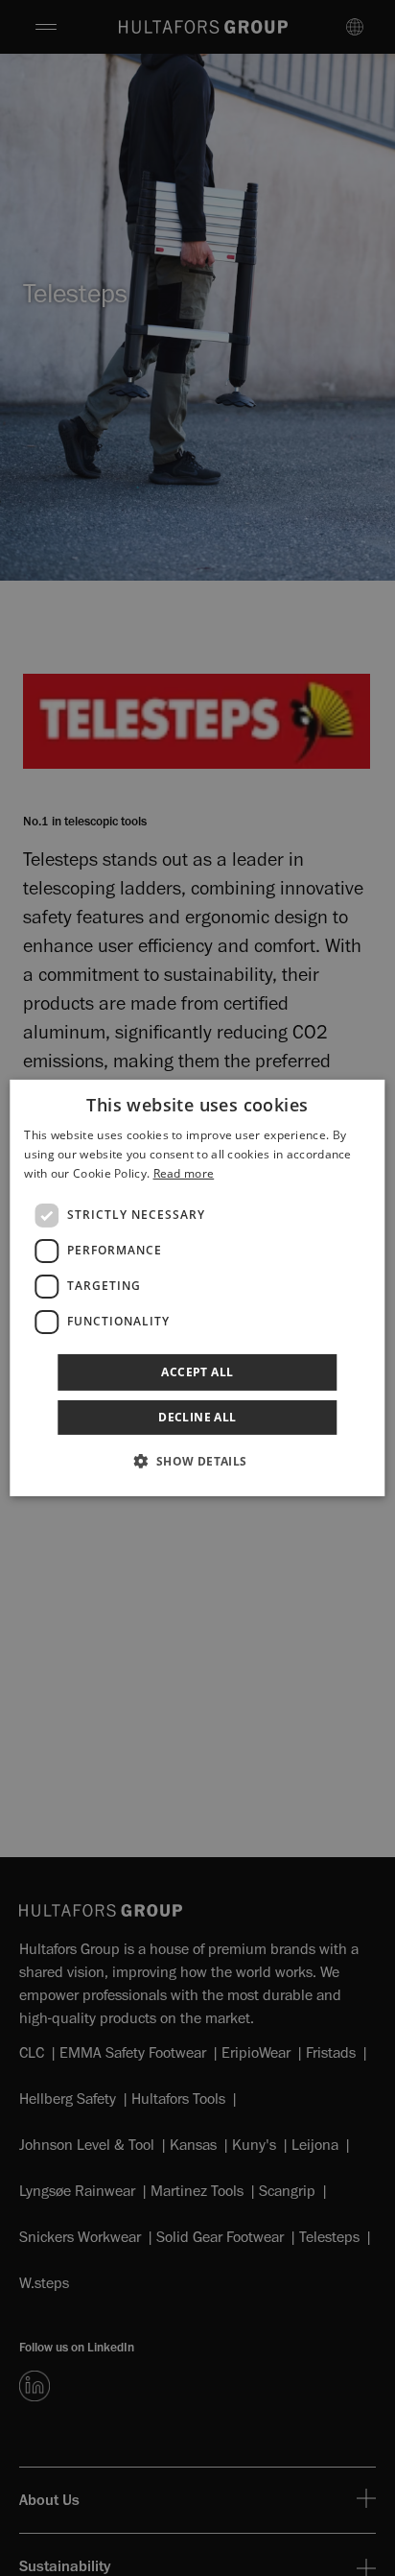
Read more (184, 1173)
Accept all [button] (197, 1372)
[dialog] (197, 1288)
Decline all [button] (197, 1417)
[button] (197, 1461)
